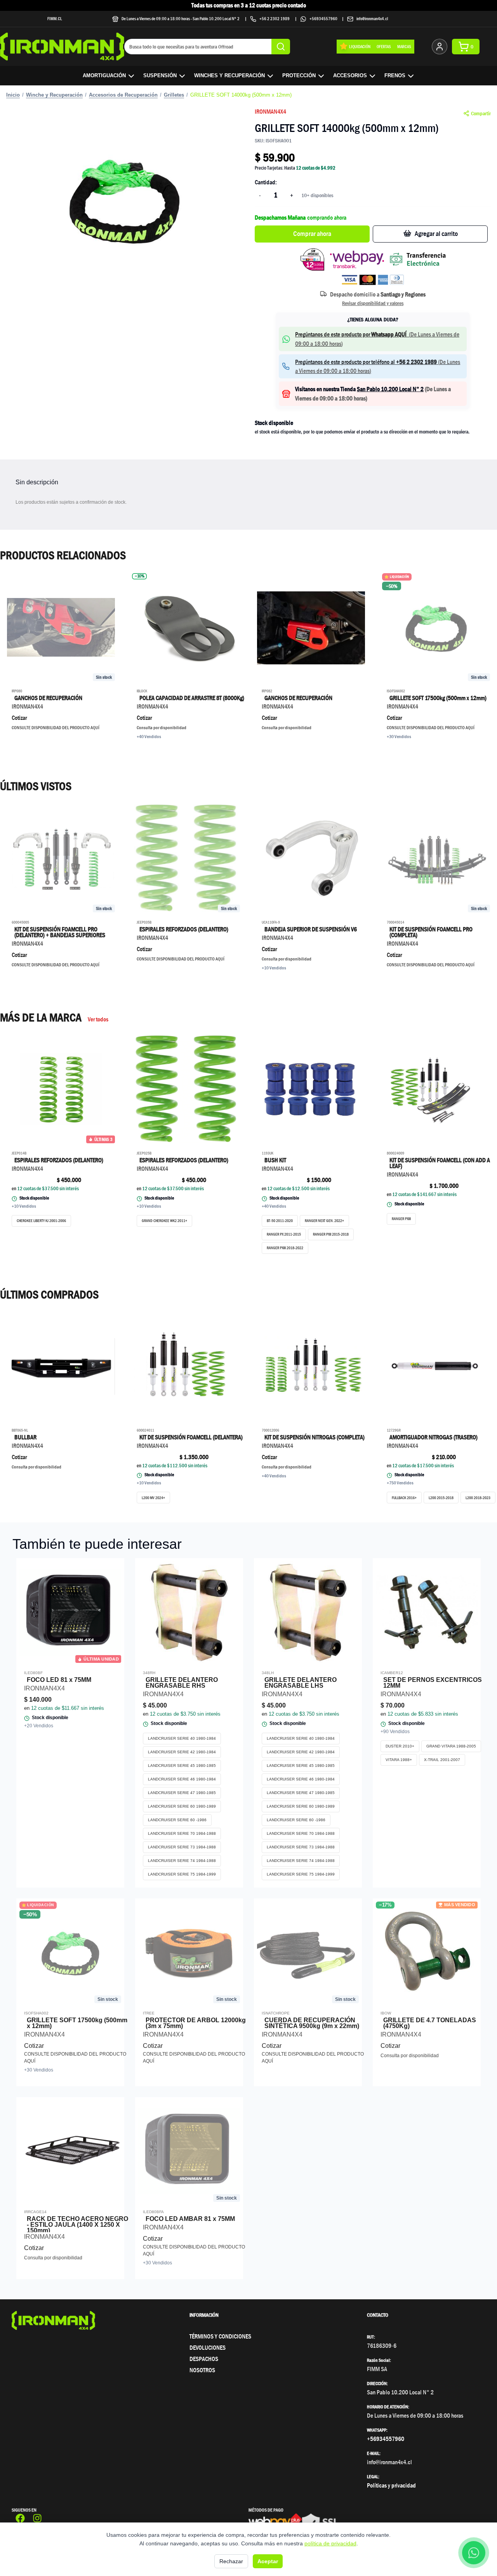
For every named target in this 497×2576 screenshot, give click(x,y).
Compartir (481, 113)
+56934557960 (323, 18)
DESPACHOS (204, 2359)
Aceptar (268, 2561)
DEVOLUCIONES (208, 2348)
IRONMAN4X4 (270, 112)
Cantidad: (266, 182)
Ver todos (98, 1019)
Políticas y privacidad (391, 2485)
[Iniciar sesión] (440, 47)
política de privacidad (330, 2543)
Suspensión (160, 75)
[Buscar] (281, 47)
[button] (124, 199)
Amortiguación (104, 75)
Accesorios (350, 75)
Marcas (404, 46)
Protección (299, 75)
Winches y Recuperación (229, 75)
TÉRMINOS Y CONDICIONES (220, 2336)
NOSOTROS (202, 2370)
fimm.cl (55, 18)
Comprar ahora (312, 234)
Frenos (395, 75)
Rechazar (231, 2561)
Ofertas (384, 46)
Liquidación (360, 46)
